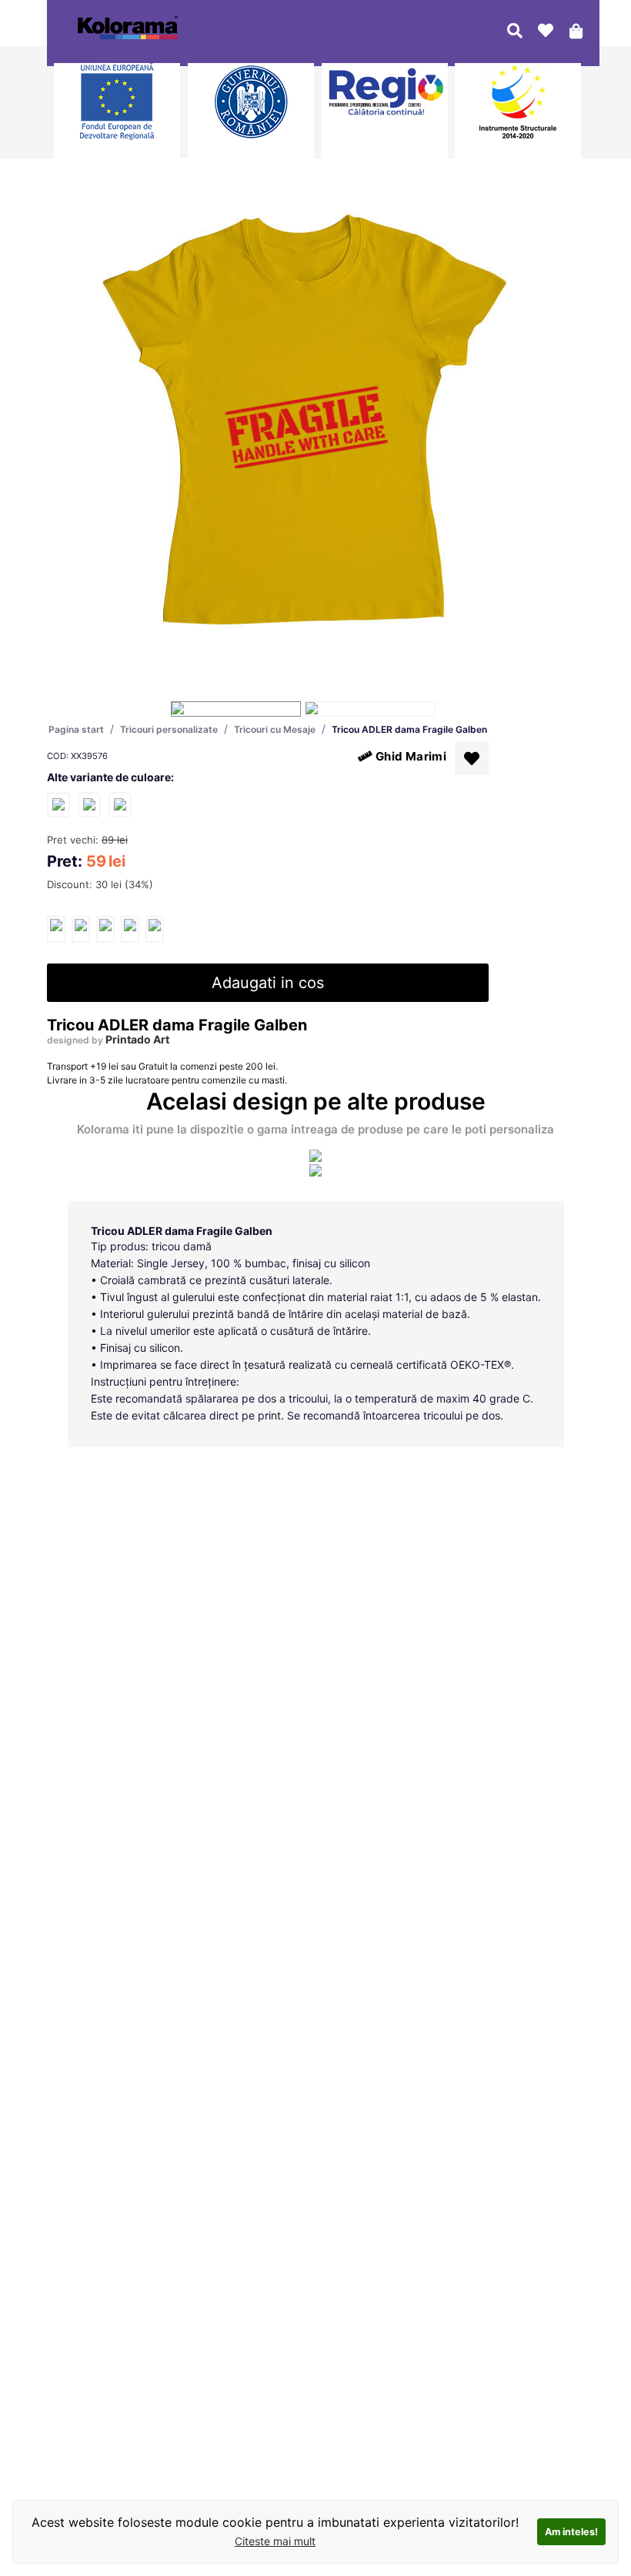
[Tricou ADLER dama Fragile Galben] (56, 929)
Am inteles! (571, 2532)
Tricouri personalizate (169, 729)
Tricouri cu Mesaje (275, 729)
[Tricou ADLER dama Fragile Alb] (58, 804)
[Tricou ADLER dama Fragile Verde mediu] (120, 804)
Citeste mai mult (275, 2541)
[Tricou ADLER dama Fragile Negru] (89, 804)
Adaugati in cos (268, 983)
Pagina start (76, 729)
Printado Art (137, 1039)
